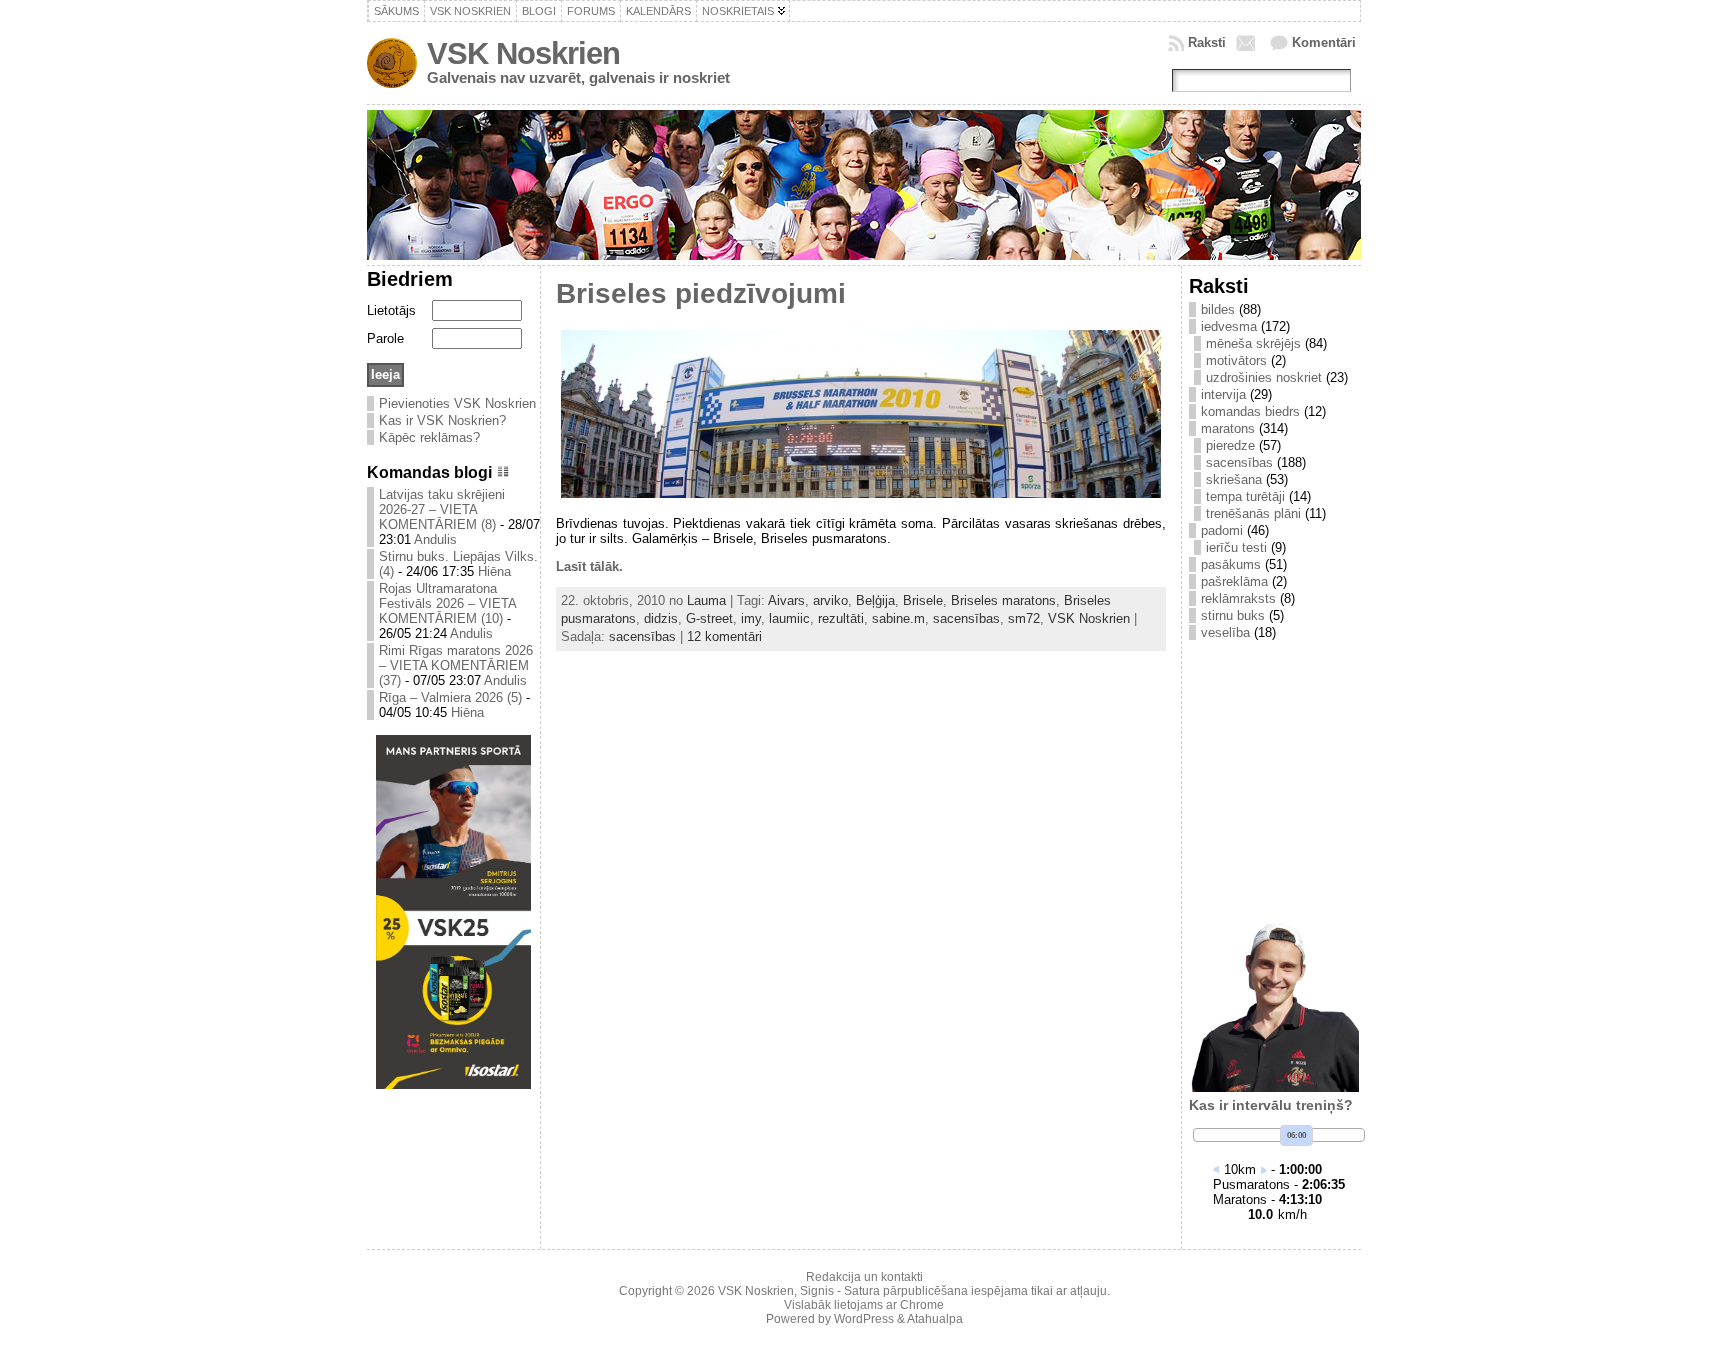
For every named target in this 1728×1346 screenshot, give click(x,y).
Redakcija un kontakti (864, 1277)
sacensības (966, 618)
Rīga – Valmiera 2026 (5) (450, 697)
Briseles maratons (1003, 600)
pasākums (1231, 564)
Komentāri (1324, 42)
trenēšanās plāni (1253, 513)
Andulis (435, 539)
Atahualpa (935, 1319)
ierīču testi (1236, 547)
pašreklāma (1234, 581)
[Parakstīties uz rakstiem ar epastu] (1248, 43)
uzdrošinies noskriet (1264, 377)
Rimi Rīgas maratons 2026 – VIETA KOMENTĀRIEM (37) (456, 665)
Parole (385, 338)
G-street (709, 618)
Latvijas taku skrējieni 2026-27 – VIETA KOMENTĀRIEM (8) (442, 509)
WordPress (864, 1319)
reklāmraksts (1238, 598)
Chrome (922, 1305)
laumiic (789, 618)
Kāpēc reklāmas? (429, 437)
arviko (830, 600)
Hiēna (494, 571)
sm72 (1024, 618)
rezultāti (841, 618)
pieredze (1230, 445)
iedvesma (1229, 326)
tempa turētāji (1245, 496)
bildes (1218, 309)
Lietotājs (391, 310)
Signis (817, 1291)
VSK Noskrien (523, 53)
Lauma (706, 600)
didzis (661, 618)
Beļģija (875, 600)
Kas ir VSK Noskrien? (442, 420)
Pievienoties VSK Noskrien (457, 403)
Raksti (1207, 42)
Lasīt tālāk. (589, 566)
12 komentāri (724, 636)
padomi (1222, 530)
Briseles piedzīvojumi (701, 293)
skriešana (1234, 479)
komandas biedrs (1250, 411)
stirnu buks (1233, 615)
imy (751, 618)
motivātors (1236, 360)
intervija (1223, 394)
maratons (1228, 428)
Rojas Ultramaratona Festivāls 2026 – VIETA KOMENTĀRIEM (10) (447, 603)
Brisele (923, 600)
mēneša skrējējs (1253, 343)
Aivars (786, 600)
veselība (1225, 632)
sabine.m (898, 618)
